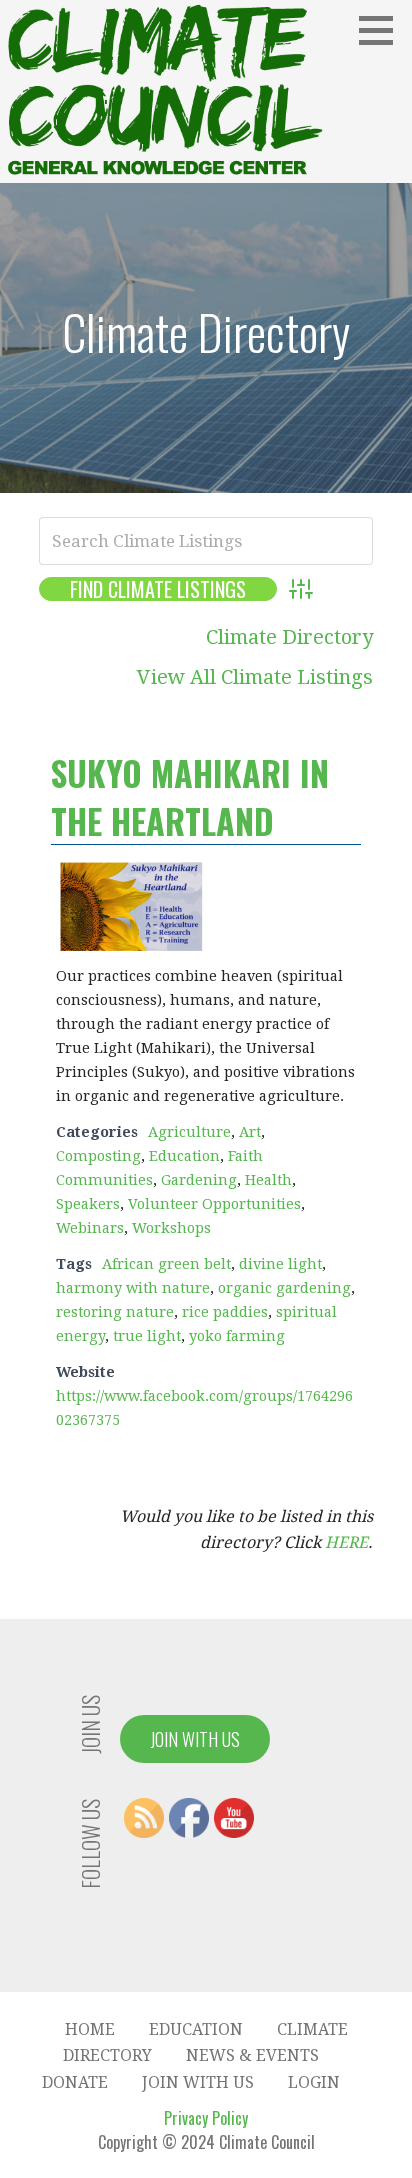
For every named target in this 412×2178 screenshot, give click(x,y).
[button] (383, 30)
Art (250, 1132)
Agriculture (189, 1132)
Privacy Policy (206, 2118)
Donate (75, 2082)
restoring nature (115, 1312)
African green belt (166, 1264)
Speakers (88, 1204)
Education (184, 1156)
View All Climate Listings (255, 677)
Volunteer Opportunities (214, 1204)
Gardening (199, 1180)
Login (314, 2082)
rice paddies (225, 1312)
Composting (98, 1156)
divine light (280, 1264)
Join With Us (195, 1739)
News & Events (252, 2055)
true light (147, 1336)
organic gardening (284, 1288)
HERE (346, 1542)
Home (90, 2029)
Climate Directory (289, 637)
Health (268, 1180)
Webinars (90, 1228)
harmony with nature (133, 1288)
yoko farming (237, 1336)
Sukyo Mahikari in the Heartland (190, 796)
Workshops (171, 1228)
